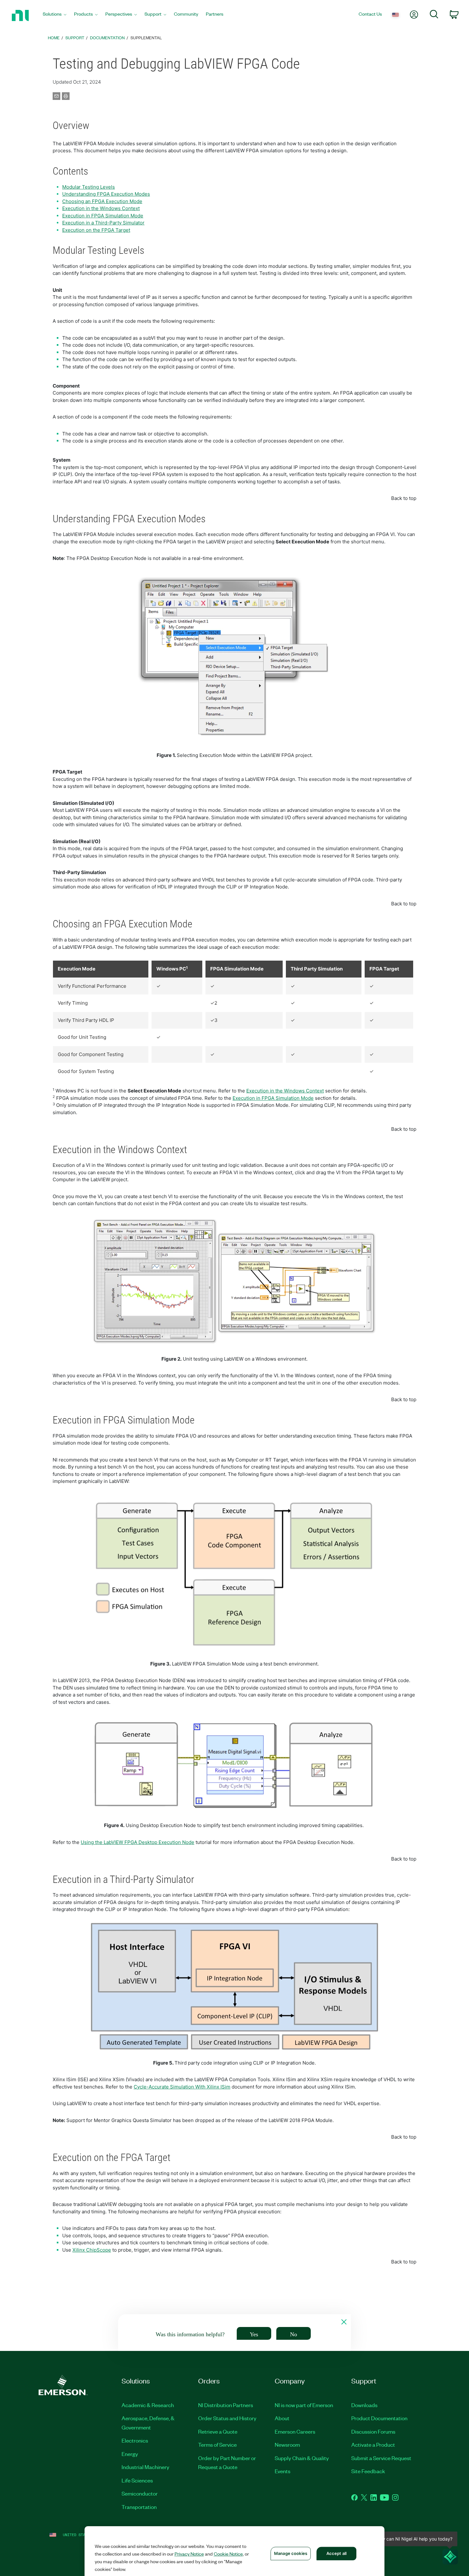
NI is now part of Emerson (304, 2405)
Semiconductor (140, 2493)
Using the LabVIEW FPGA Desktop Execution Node (138, 1842)
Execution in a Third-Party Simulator (103, 223)
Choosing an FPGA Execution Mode (102, 201)
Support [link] (75, 38)
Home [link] (54, 38)
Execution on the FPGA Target (96, 230)
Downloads (364, 2405)
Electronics (135, 2440)
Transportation (139, 2507)
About (282, 2418)
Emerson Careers (295, 2431)
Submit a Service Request (381, 2458)
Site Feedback (368, 2471)
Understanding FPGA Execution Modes (106, 194)
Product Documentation (379, 2418)
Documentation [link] (107, 38)
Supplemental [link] (146, 38)
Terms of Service (217, 2444)
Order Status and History (227, 2418)
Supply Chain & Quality (302, 2458)
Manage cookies (291, 2553)
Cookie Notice (228, 2554)
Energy (130, 2454)
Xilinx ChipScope (92, 2250)
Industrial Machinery (145, 2467)
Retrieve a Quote (218, 2431)
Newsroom (287, 2444)
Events (283, 2471)
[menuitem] (55, 15)
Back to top (404, 498)
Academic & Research (148, 2405)
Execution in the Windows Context (101, 208)
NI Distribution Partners (226, 2405)
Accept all (336, 2553)
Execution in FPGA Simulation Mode (103, 216)
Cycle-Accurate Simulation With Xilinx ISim (182, 2087)
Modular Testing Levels (89, 187)
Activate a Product (373, 2444)
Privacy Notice (189, 2554)
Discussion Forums (373, 2431)
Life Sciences (137, 2480)
